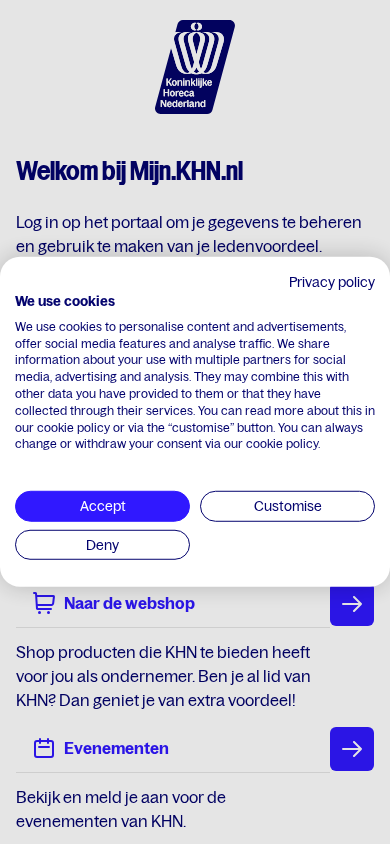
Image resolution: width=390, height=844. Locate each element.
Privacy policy (332, 282)
